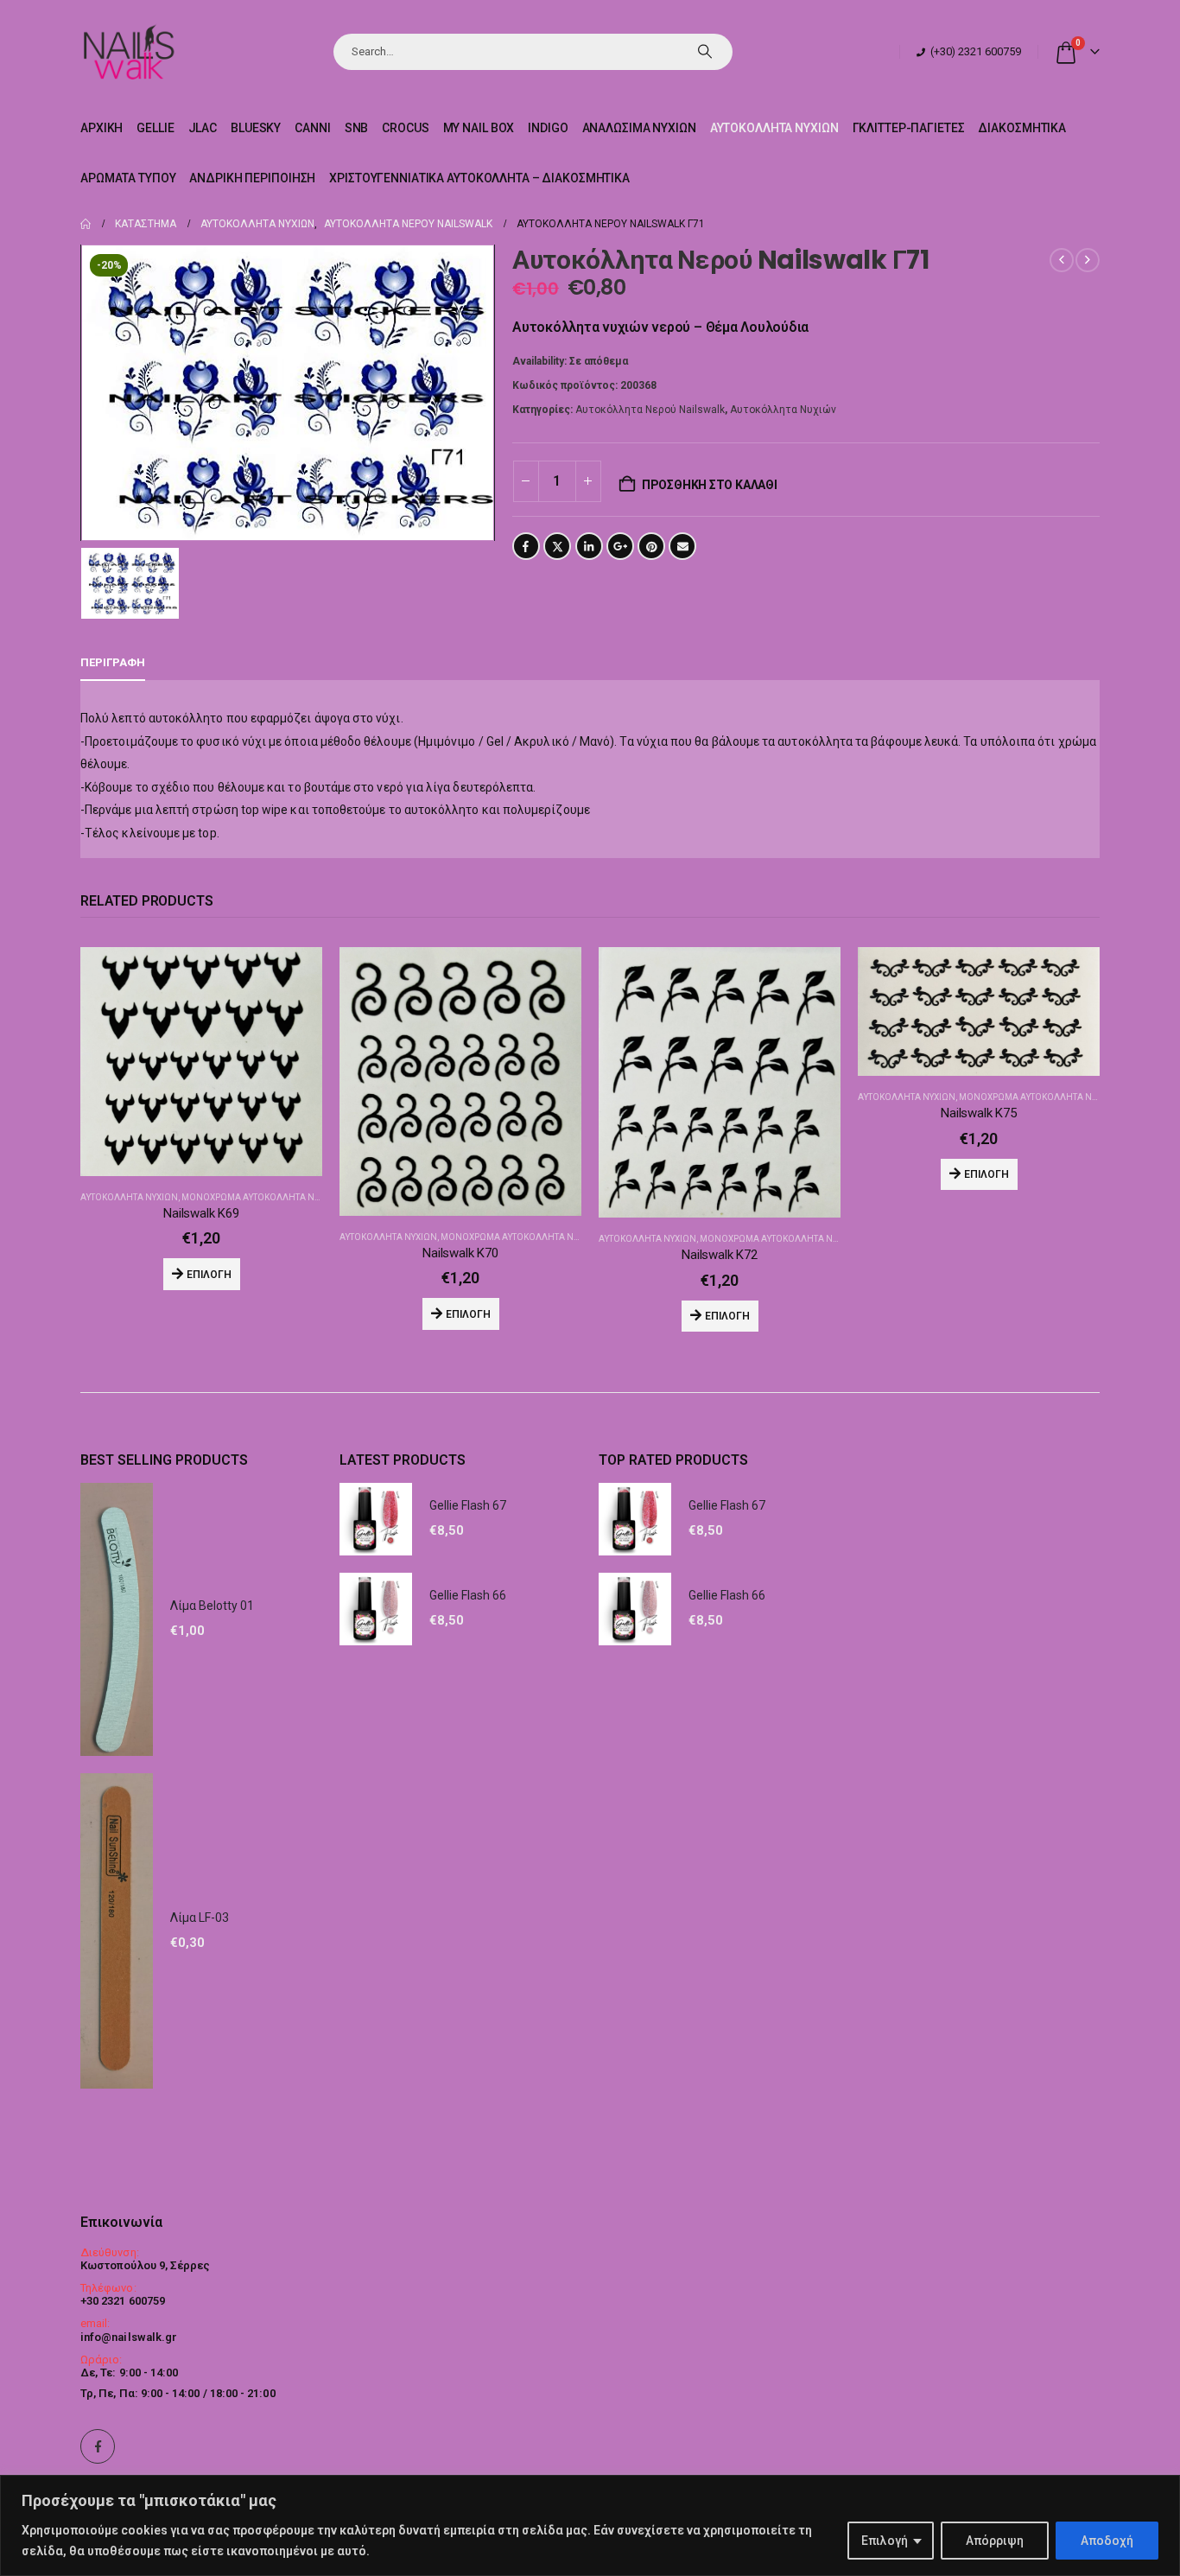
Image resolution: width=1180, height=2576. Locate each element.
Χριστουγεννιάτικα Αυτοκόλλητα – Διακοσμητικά (479, 178)
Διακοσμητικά (1022, 128)
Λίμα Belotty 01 (212, 1606)
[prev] (1062, 260)
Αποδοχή (1107, 2541)
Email (682, 546)
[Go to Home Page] (86, 224)
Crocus (405, 128)
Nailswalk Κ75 (979, 1113)
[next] (1088, 260)
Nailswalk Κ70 (460, 1253)
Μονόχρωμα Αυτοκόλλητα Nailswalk (269, 1197)
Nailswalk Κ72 (720, 1255)
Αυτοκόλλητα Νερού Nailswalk (650, 410)
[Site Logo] (128, 51)
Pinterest (651, 546)
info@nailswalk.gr (129, 2337)
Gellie (155, 128)
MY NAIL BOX (479, 128)
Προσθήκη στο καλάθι (710, 485)
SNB (357, 128)
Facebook (526, 546)
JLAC (203, 128)
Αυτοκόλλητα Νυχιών (774, 128)
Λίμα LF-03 (200, 1918)
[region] (590, 2525)
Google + (620, 546)
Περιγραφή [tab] (113, 662)
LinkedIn (589, 546)
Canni (312, 128)
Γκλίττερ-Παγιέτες (909, 128)
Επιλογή (885, 2541)
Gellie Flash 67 (468, 1505)
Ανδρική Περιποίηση (252, 178)
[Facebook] (98, 2446)
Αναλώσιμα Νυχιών (639, 128)
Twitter (557, 546)
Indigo (548, 128)
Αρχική (102, 128)
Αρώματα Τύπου (128, 178)
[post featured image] (201, 1062)
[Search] (705, 52)
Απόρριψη (995, 2541)
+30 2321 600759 (123, 2301)
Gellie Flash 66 (468, 1595)
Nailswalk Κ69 (201, 1213)
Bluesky (256, 128)
